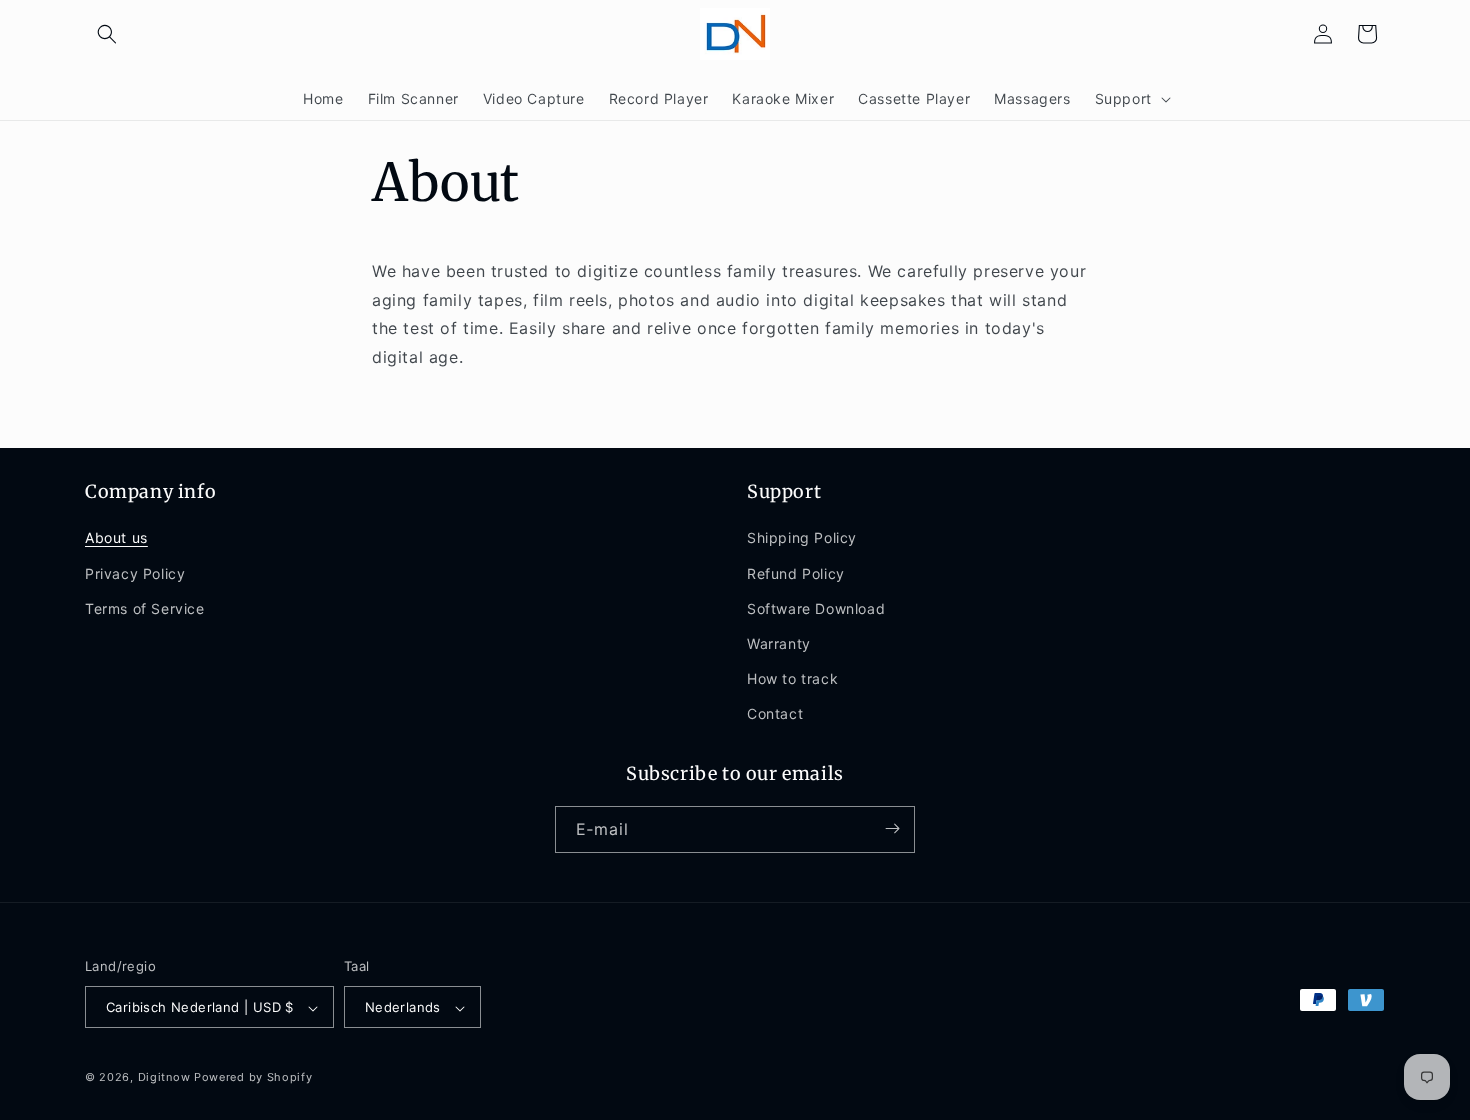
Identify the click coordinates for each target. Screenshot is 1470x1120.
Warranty (779, 643)
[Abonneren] (892, 828)
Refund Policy (796, 573)
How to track (792, 678)
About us (116, 538)
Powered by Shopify (253, 1078)
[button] (107, 34)
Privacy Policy (135, 573)
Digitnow (164, 1078)
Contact (775, 714)
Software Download (816, 608)
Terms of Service (145, 608)
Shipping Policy (802, 538)
